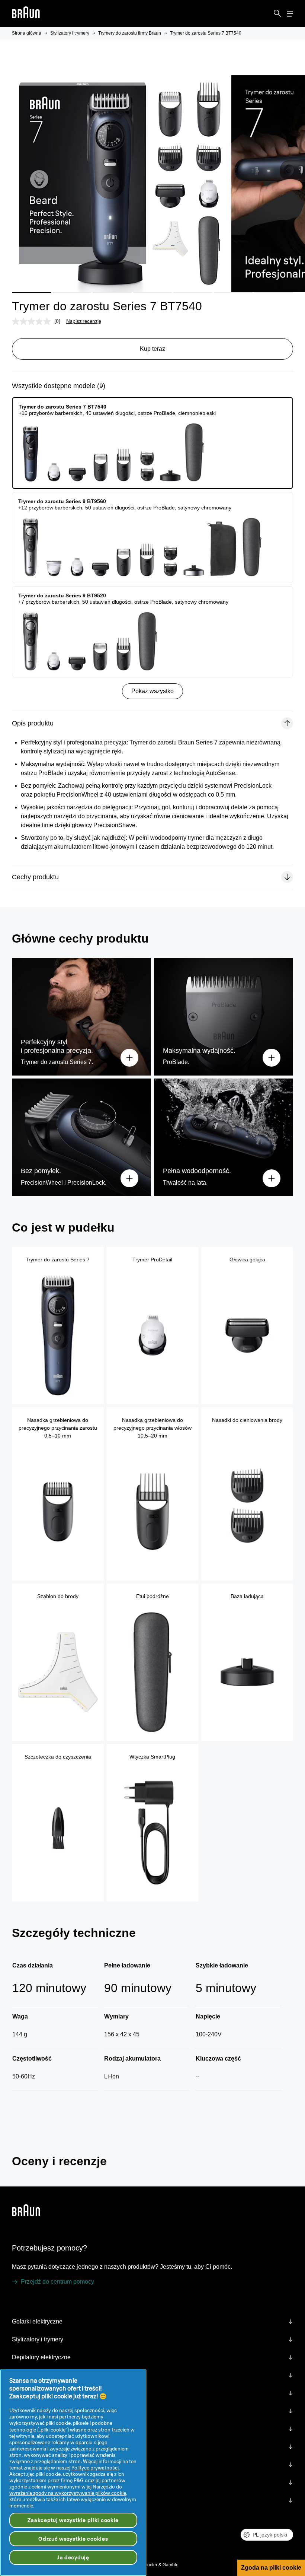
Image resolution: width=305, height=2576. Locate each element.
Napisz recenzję (84, 321)
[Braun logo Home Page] (26, 14)
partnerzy (70, 2417)
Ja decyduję (73, 2557)
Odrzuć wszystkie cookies (73, 2539)
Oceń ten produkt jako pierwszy (65, 2221)
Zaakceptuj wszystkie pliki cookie (73, 2520)
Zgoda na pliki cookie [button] (271, 2568)
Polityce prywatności (95, 2468)
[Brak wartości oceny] (33, 321)
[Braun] (26, 14)
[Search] (277, 13)
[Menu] (290, 14)
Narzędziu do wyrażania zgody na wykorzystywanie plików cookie (68, 2490)
